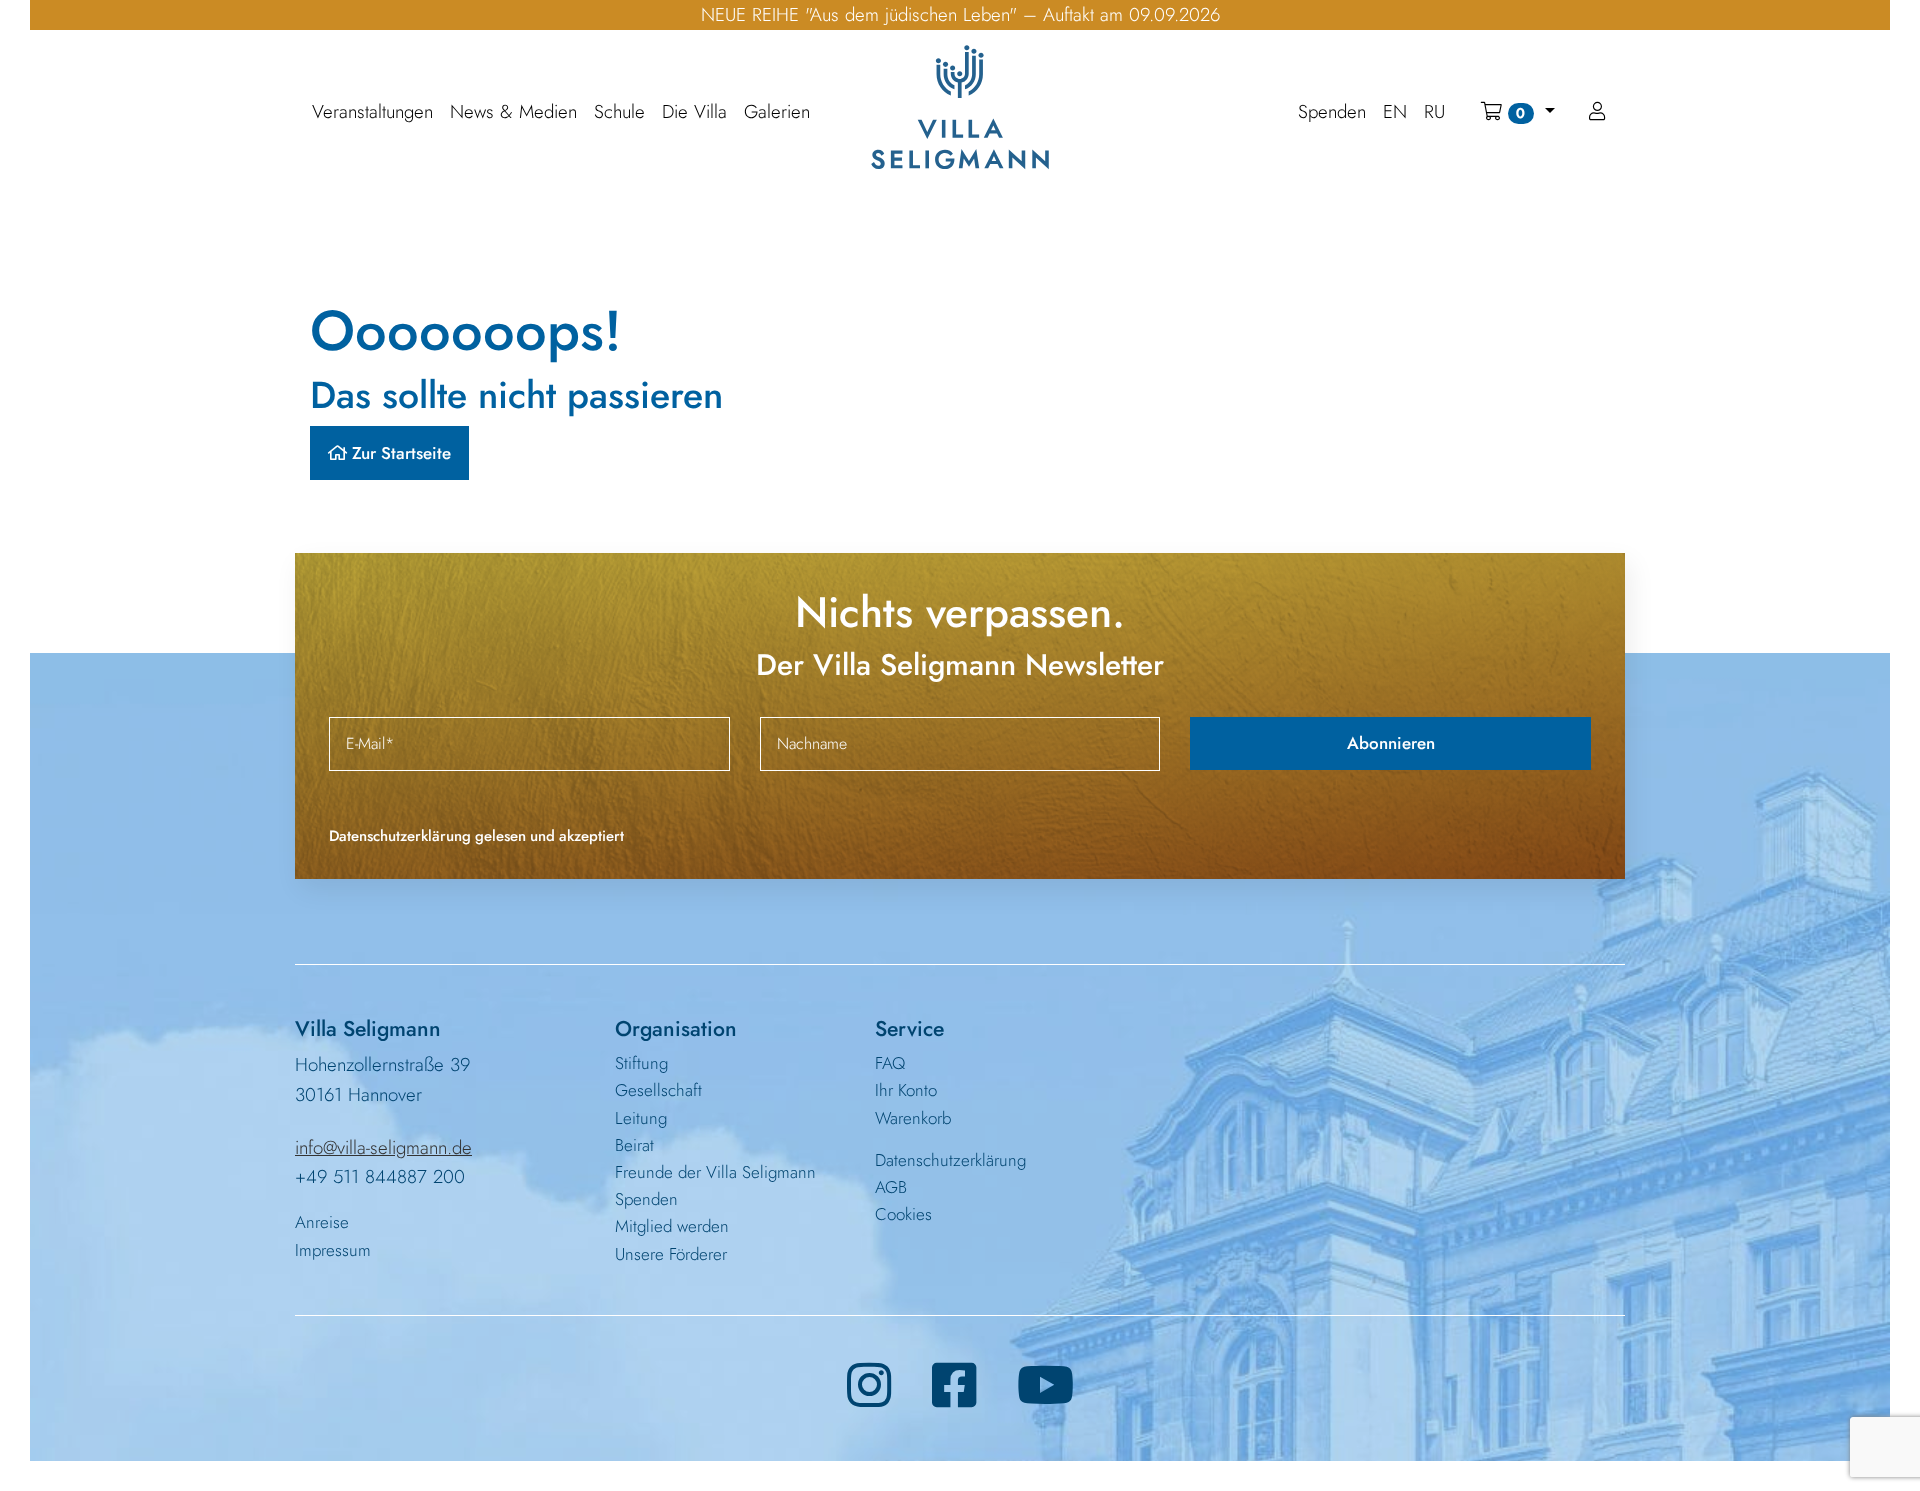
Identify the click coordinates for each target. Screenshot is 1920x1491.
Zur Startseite (399, 453)
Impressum (333, 1250)
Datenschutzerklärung (950, 1160)
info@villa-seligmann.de (383, 1147)
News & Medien (513, 112)
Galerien (777, 112)
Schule (619, 112)
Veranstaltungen (372, 112)
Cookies (903, 1214)
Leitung (641, 1118)
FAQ (890, 1063)
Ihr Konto (906, 1090)
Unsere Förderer (671, 1254)
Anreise (322, 1222)
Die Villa (694, 112)
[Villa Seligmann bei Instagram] (869, 1386)
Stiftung (641, 1063)
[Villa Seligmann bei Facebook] (954, 1386)
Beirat (634, 1145)
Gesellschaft (658, 1090)
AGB (891, 1187)
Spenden (646, 1199)
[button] (1517, 112)
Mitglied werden (672, 1226)
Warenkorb (913, 1118)
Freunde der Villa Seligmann (715, 1172)
